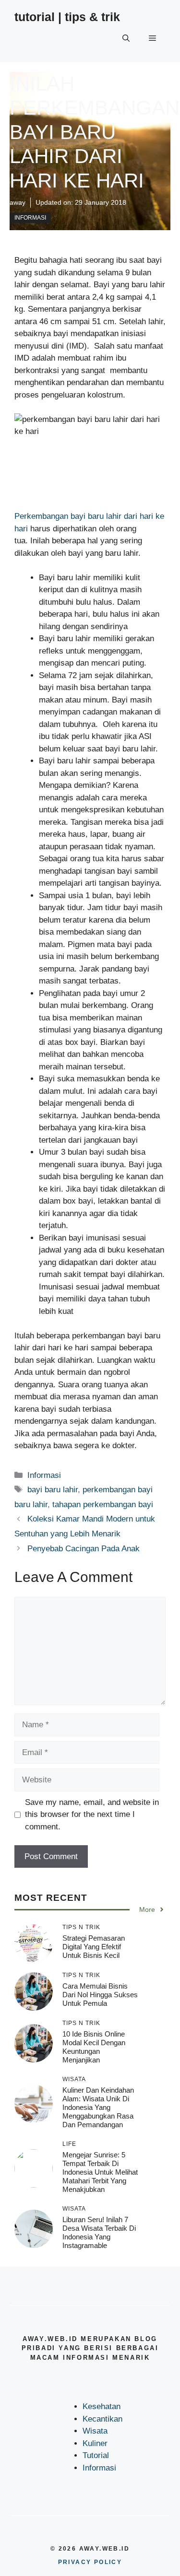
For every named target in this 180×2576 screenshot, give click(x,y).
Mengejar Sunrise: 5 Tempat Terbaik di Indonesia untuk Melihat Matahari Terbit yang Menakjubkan (100, 2172)
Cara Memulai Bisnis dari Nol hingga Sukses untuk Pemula (100, 1995)
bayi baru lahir (53, 1490)
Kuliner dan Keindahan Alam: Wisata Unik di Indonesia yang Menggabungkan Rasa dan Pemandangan (98, 2107)
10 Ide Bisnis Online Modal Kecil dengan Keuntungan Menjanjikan (94, 2047)
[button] (126, 38)
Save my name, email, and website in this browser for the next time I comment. (92, 1815)
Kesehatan (102, 2406)
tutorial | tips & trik (67, 17)
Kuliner (95, 2443)
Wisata (95, 2431)
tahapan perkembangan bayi (103, 1505)
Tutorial (96, 2455)
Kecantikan (102, 2419)
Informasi (30, 218)
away (18, 202)
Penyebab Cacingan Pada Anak (84, 1549)
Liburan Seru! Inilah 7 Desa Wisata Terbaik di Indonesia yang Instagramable (99, 2232)
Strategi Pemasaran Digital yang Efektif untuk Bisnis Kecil (94, 1947)
